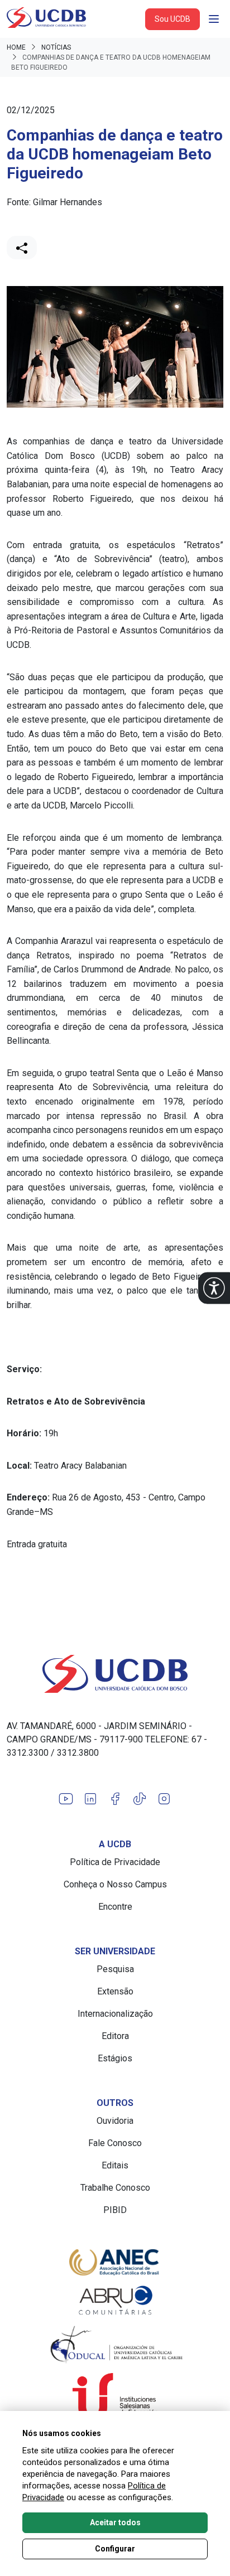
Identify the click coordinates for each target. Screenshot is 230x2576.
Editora (115, 2036)
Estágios (115, 2058)
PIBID (115, 2210)
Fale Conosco (115, 2143)
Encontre (115, 1907)
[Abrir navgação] (214, 19)
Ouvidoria (115, 2121)
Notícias (56, 47)
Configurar (115, 2549)
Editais (115, 2165)
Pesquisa (115, 1969)
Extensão (115, 1991)
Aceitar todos (115, 2522)
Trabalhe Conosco (115, 2188)
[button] (214, 1288)
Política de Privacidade (115, 1862)
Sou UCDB (172, 19)
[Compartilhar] (22, 248)
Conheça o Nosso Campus (115, 1884)
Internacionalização (115, 2014)
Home (16, 47)
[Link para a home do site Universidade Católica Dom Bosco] (115, 1674)
